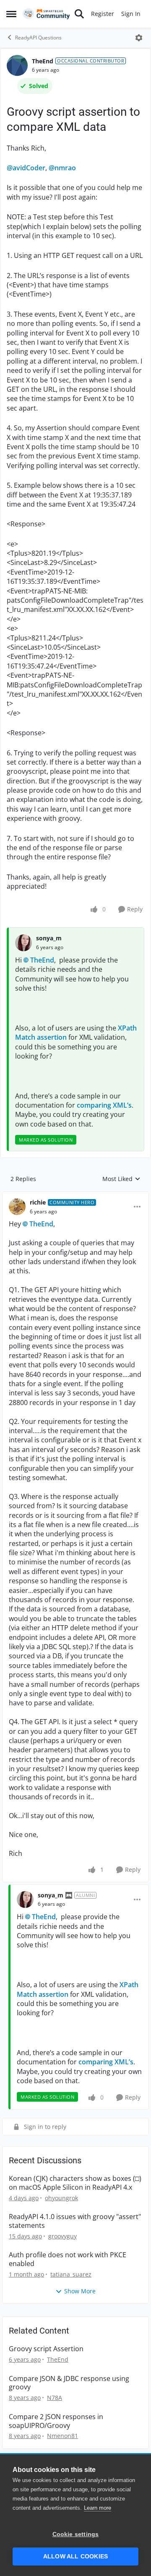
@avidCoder (26, 168)
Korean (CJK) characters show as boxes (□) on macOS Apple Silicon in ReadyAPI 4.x (75, 2183)
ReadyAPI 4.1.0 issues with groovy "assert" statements (75, 2221)
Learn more (98, 2508)
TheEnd (43, 61)
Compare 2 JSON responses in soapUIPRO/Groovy (56, 2421)
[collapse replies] (75, 1196)
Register (103, 14)
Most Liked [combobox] (121, 1179)
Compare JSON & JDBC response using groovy (69, 2383)
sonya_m (49, 938)
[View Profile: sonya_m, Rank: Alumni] (25, 1899)
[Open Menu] (139, 38)
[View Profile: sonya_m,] (23, 943)
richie (38, 1202)
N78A (55, 2398)
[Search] (79, 14)
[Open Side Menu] (11, 14)
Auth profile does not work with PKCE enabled (68, 2259)
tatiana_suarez (71, 2274)
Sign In (131, 14)
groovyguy (62, 2236)
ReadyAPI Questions (38, 38)
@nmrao (62, 168)
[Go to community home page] (46, 14)
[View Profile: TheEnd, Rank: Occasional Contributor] (17, 65)
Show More (80, 2291)
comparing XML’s (104, 1105)
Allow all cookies (75, 2556)
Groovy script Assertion (46, 2349)
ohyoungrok (61, 2198)
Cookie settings (76, 2534)
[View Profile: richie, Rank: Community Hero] (17, 1207)
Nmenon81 (62, 2436)
